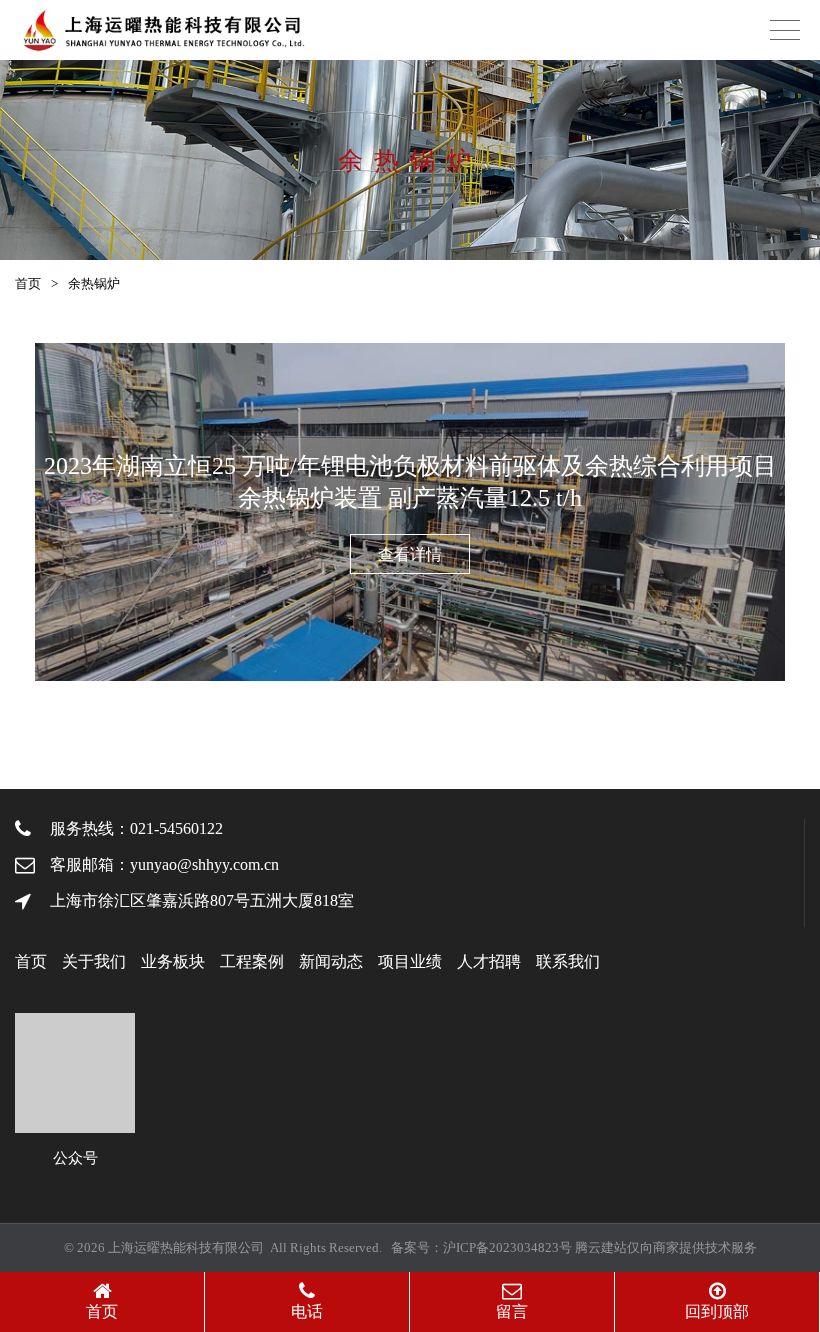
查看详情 (410, 554)
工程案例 (252, 961)
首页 (28, 283)
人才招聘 (489, 961)
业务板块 (173, 961)
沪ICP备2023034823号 (507, 1247)
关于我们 (94, 961)
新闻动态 (331, 961)
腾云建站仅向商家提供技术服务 (666, 1247)
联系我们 (568, 961)
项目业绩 (410, 961)
